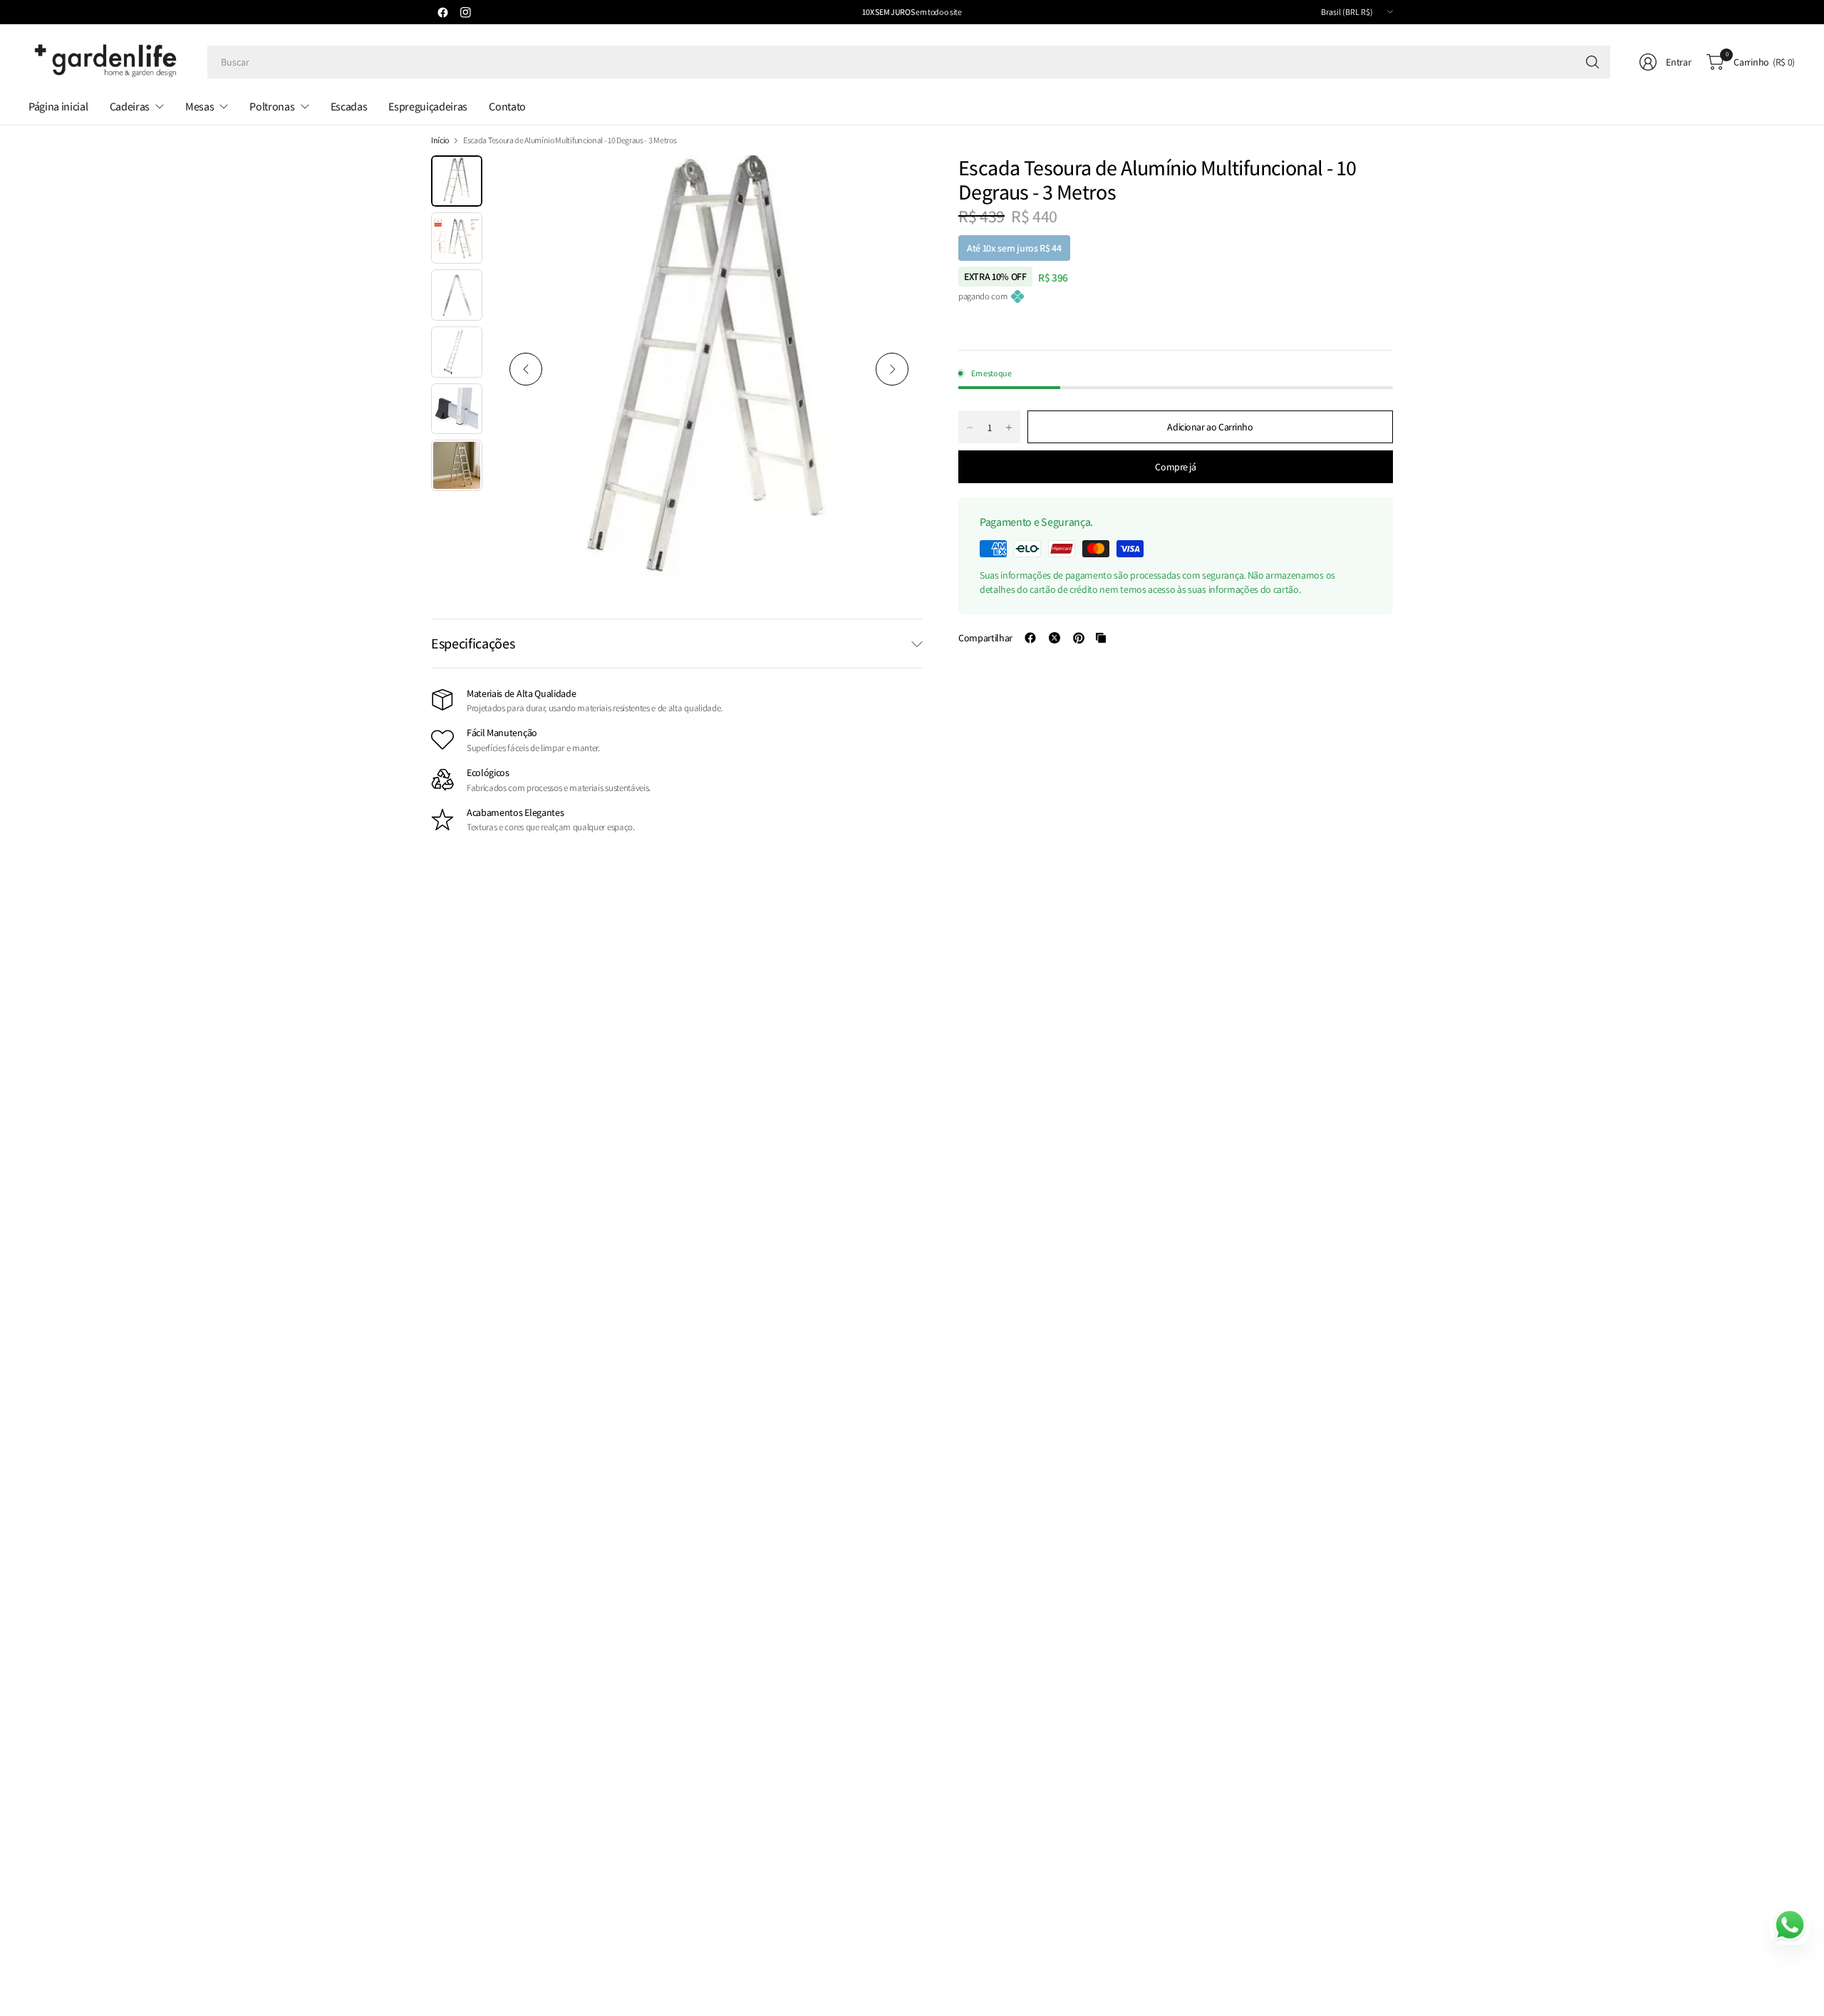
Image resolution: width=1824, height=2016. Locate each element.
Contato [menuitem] (507, 107)
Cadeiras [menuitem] (130, 107)
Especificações (473, 643)
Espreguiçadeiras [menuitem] (428, 107)
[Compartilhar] (1030, 638)
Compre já (1175, 467)
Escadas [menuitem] (349, 107)
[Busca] (1592, 62)
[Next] (892, 369)
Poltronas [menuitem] (272, 107)
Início (440, 140)
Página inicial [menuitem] (58, 107)
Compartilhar (985, 638)
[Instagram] (465, 12)
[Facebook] (442, 12)
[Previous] (526, 369)
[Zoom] (896, 182)
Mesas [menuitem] (199, 107)
